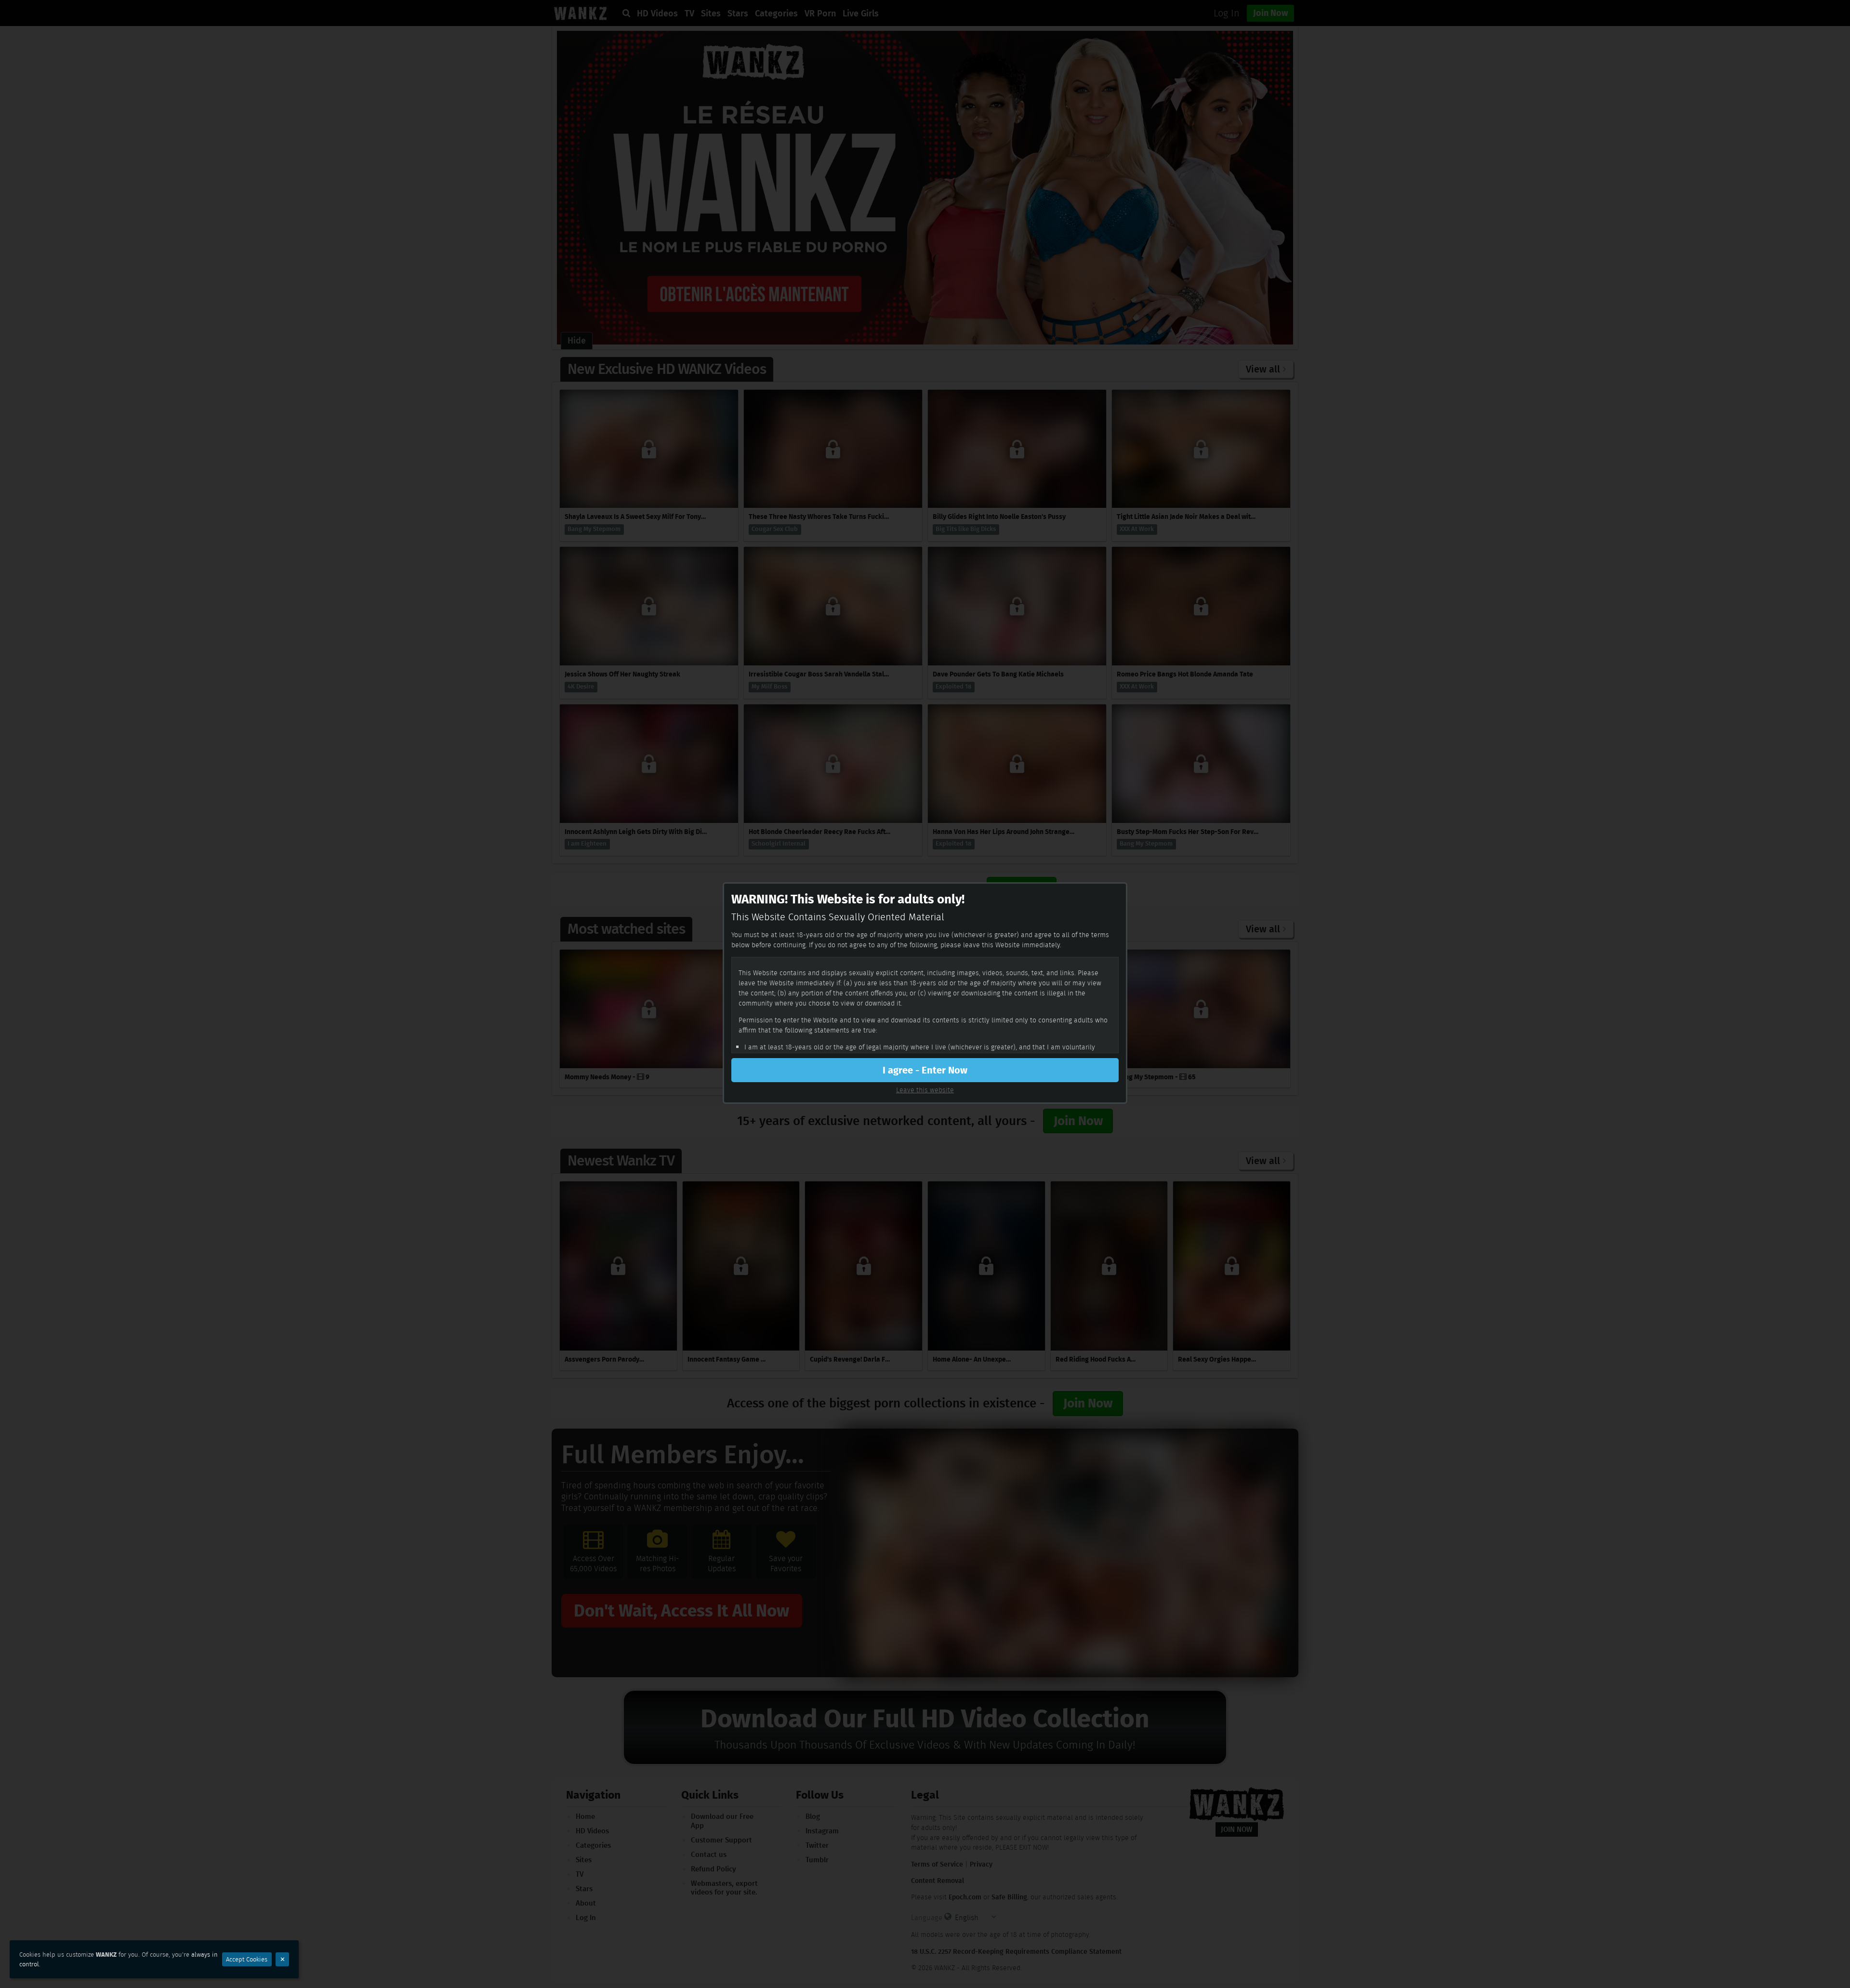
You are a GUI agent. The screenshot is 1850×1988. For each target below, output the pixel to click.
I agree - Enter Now (925, 1070)
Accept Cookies (247, 1959)
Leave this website (925, 1090)
